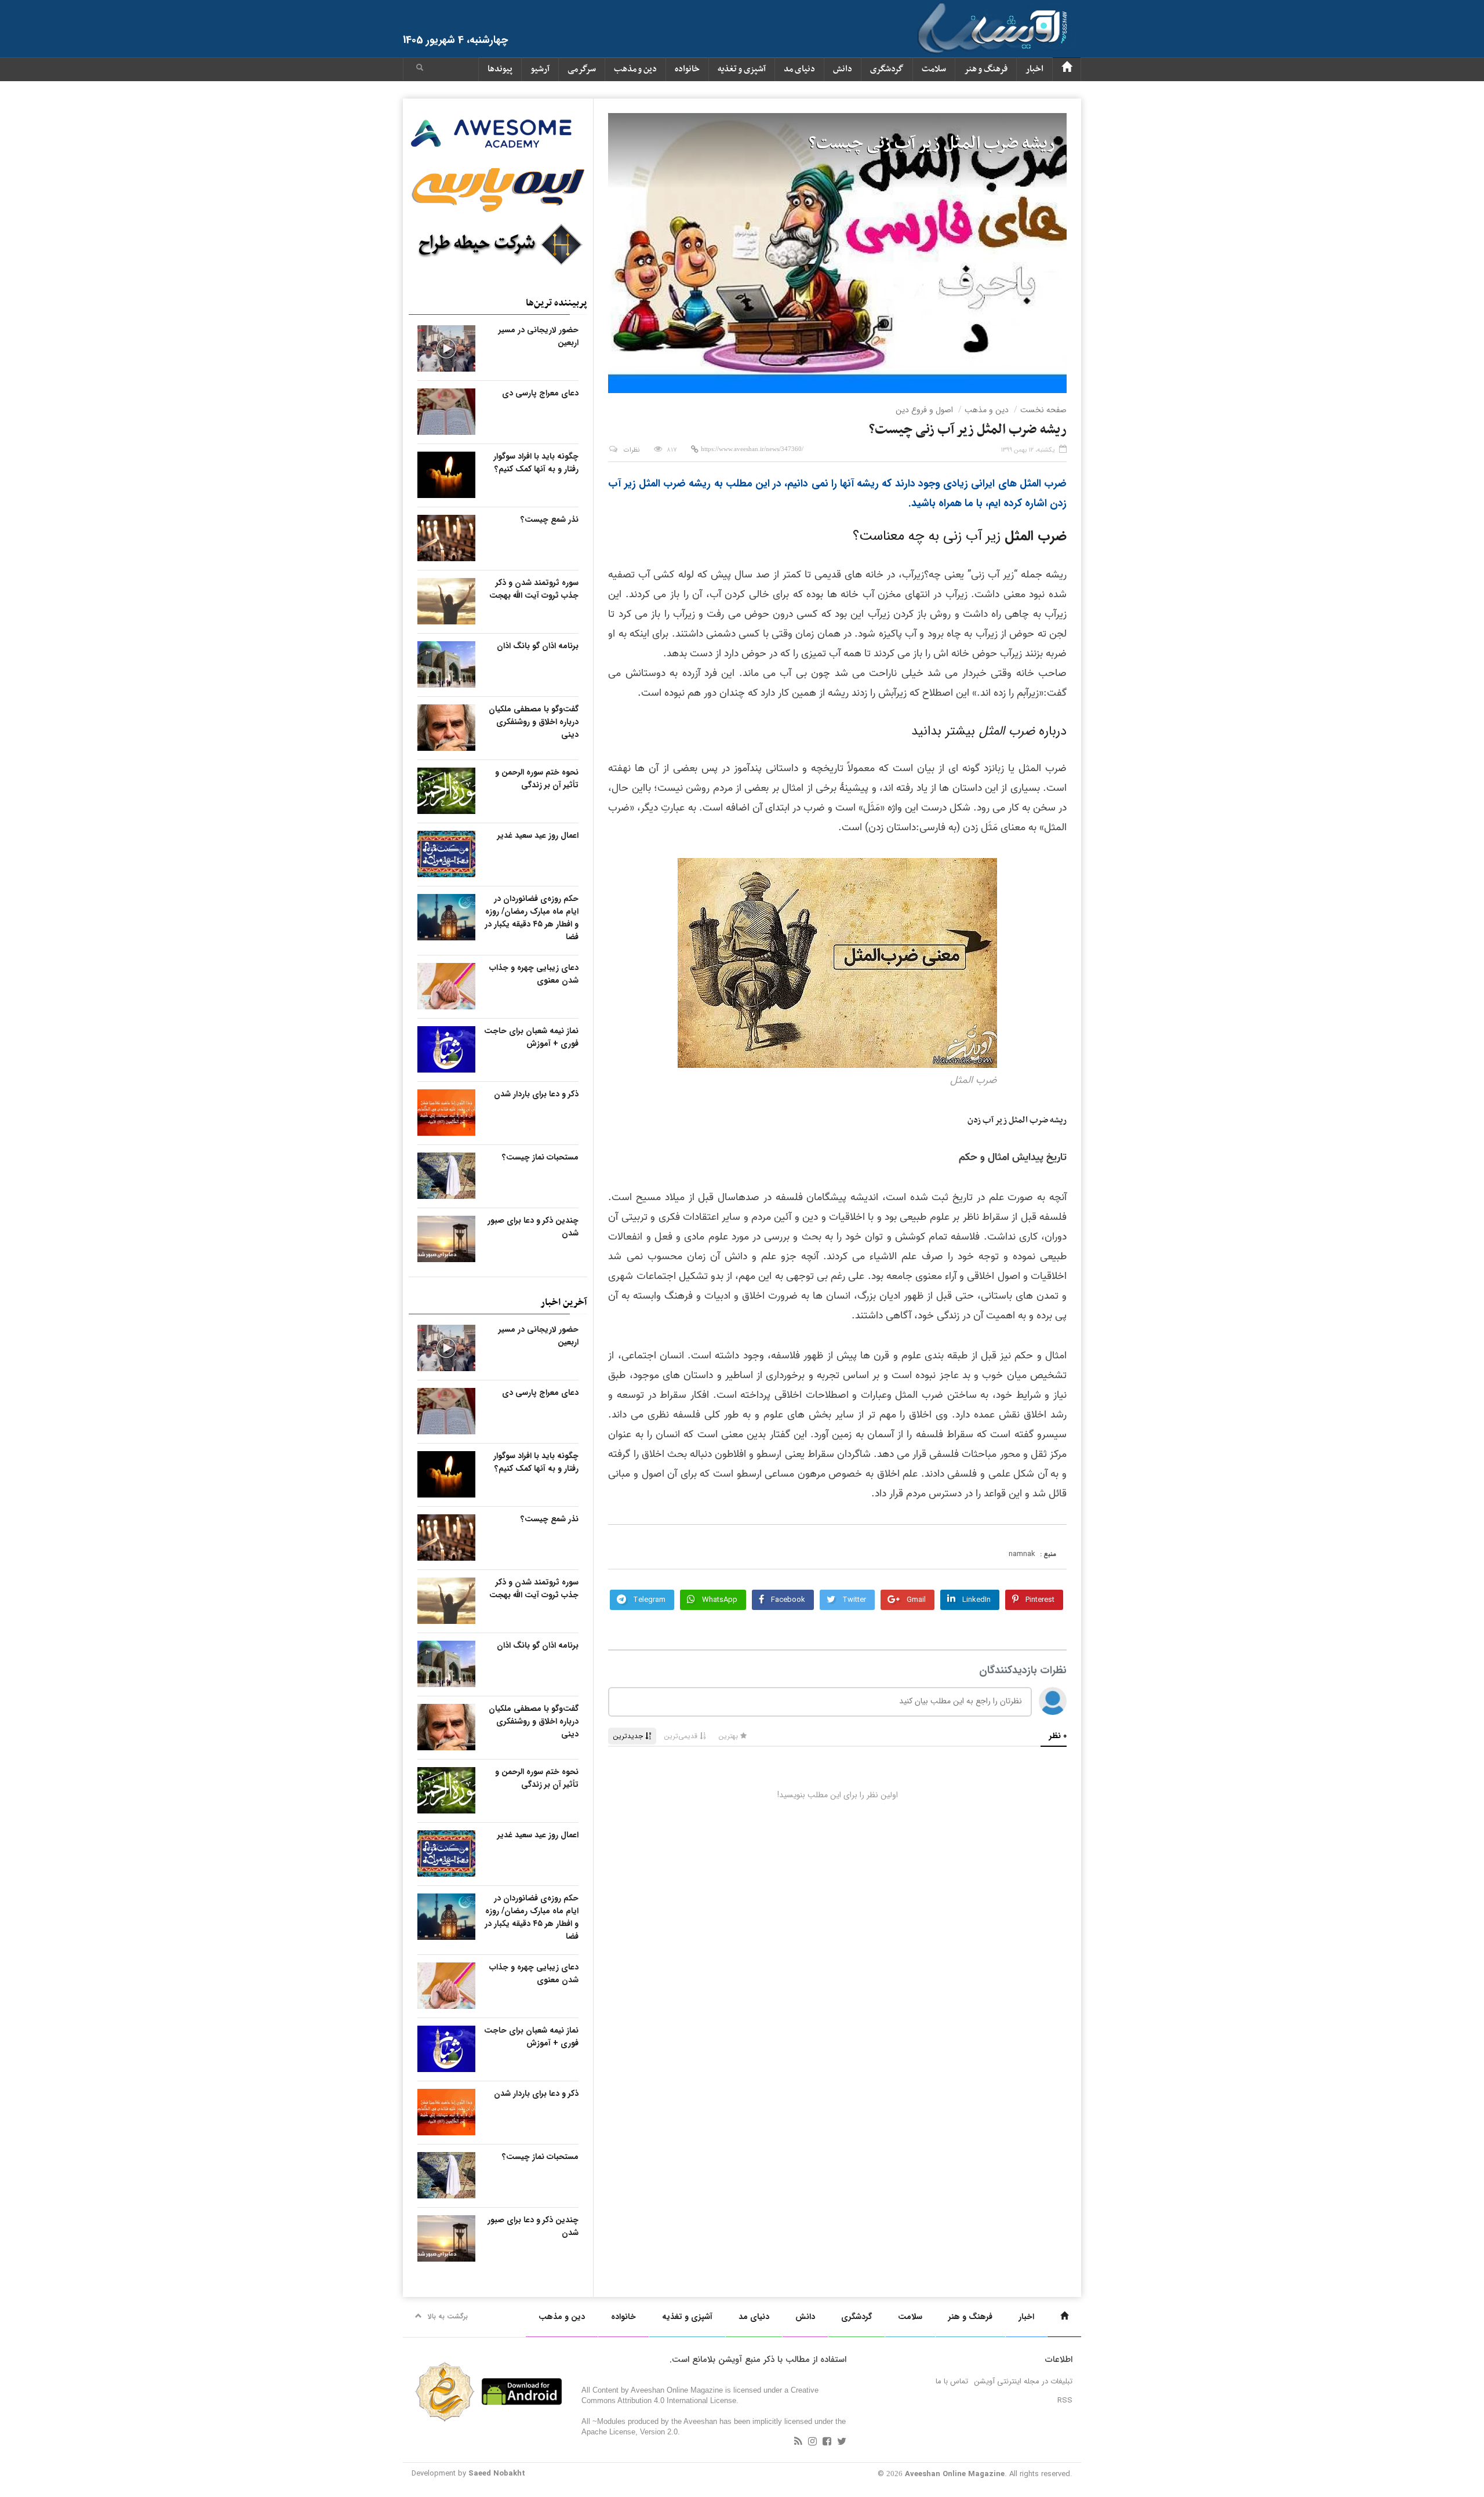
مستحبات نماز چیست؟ (540, 1157)
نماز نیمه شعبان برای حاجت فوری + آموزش (531, 1037)
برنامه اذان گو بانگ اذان (538, 646)
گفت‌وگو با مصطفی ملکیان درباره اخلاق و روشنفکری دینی (534, 722)
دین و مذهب (635, 69)
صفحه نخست (1043, 410)
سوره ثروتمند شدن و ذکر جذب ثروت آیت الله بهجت (534, 589)
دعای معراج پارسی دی (540, 393)
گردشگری (887, 69)
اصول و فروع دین (924, 410)
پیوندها (500, 69)
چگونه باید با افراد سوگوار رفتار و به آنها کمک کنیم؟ (536, 463)
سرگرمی (582, 69)
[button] (420, 69)
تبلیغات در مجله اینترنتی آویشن (1023, 2381)
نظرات (632, 450)
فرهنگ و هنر (986, 69)
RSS (1065, 2400)
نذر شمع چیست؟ (550, 519)
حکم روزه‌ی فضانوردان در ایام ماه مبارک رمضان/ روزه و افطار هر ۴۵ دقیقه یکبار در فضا (532, 918)
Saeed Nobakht (497, 2474)
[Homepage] (1067, 69)
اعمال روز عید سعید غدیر (538, 835)
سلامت (934, 69)
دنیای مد (799, 69)
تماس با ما (952, 2381)
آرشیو (540, 69)
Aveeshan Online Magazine (955, 2474)
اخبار (1034, 69)
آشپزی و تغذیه (742, 69)
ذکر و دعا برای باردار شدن (536, 1094)
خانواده (687, 69)
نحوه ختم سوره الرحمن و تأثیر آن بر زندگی (537, 779)
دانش (843, 69)
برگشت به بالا (448, 2316)
